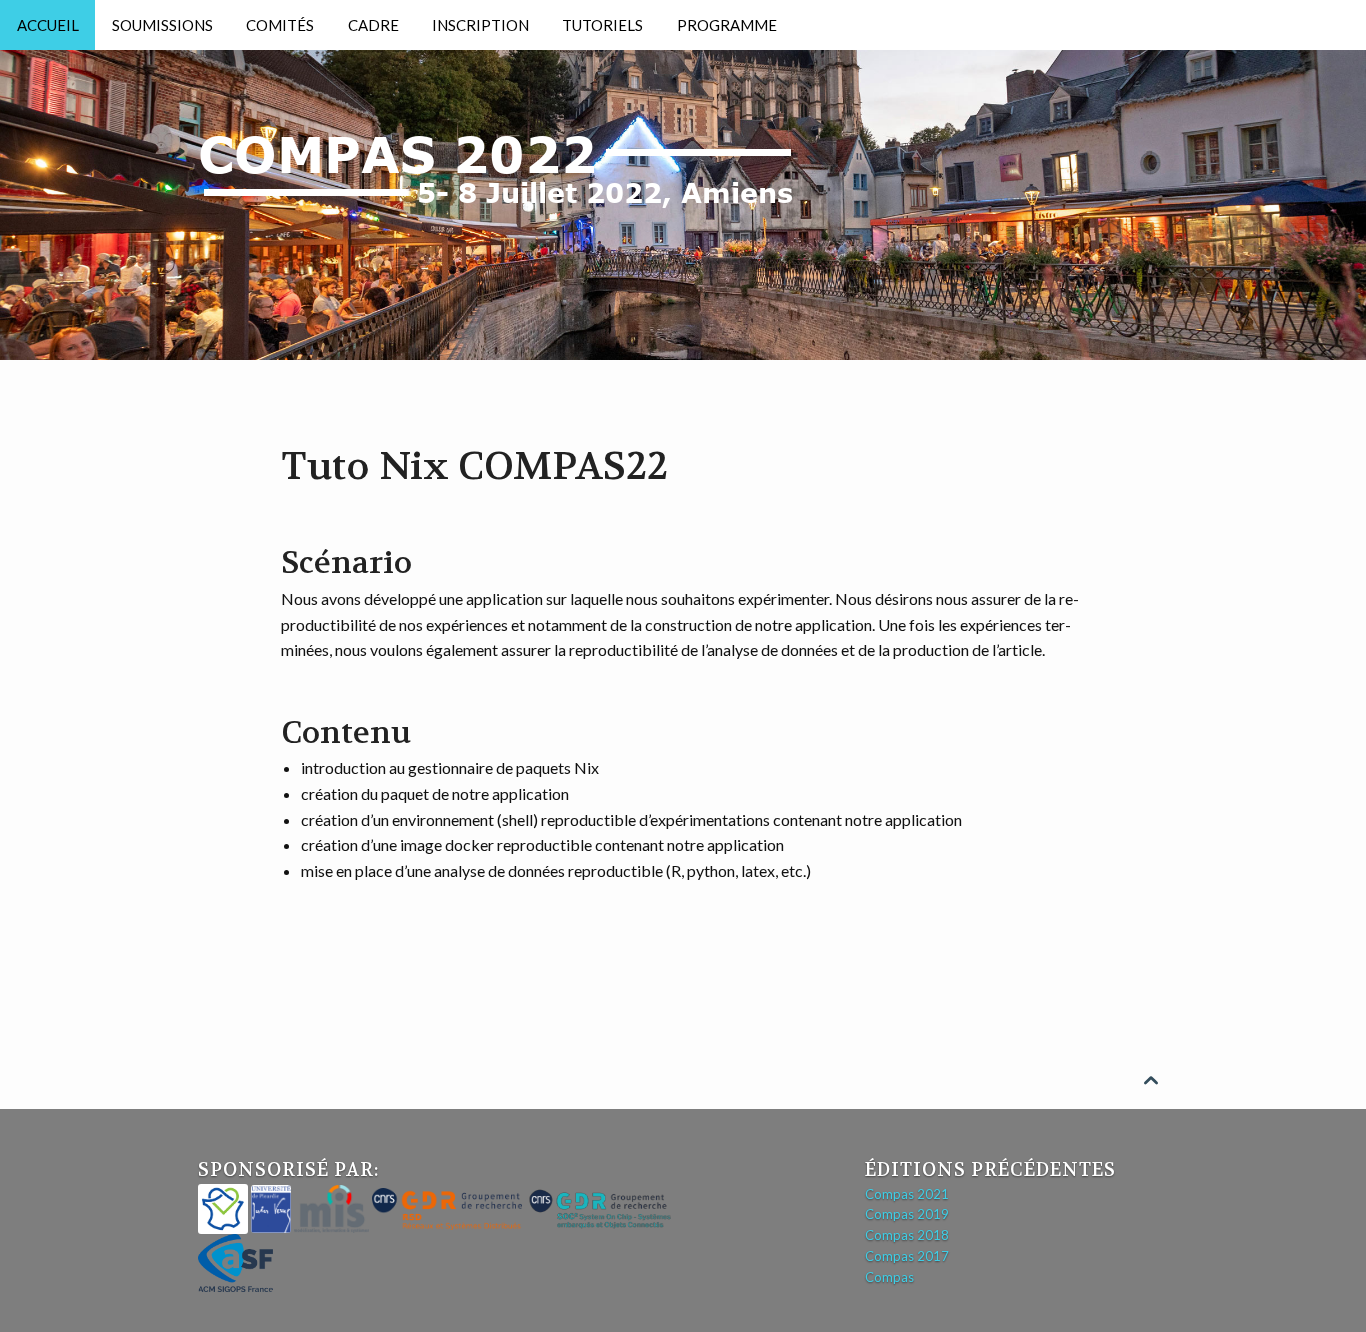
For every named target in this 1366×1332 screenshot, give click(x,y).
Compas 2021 (907, 1194)
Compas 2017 (907, 1256)
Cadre (373, 25)
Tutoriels (602, 25)
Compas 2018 (907, 1235)
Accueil (48, 25)
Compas (889, 1277)
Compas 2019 (907, 1214)
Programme (727, 25)
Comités (280, 25)
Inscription (480, 25)
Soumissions (162, 25)
